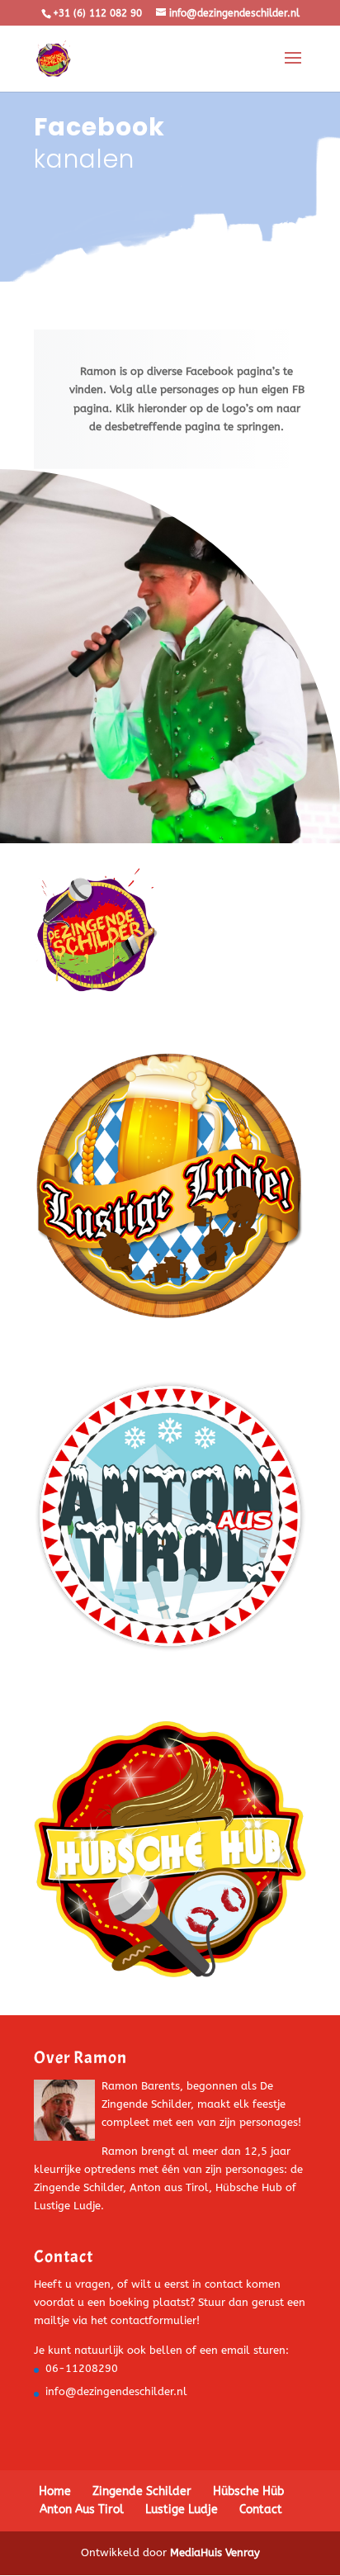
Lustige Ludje (182, 2510)
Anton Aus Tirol (82, 2510)
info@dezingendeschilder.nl (116, 2391)
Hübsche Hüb (248, 2491)
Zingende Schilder (142, 2491)
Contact (261, 2510)
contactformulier (153, 2320)
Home (55, 2491)
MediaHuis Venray (215, 2552)
